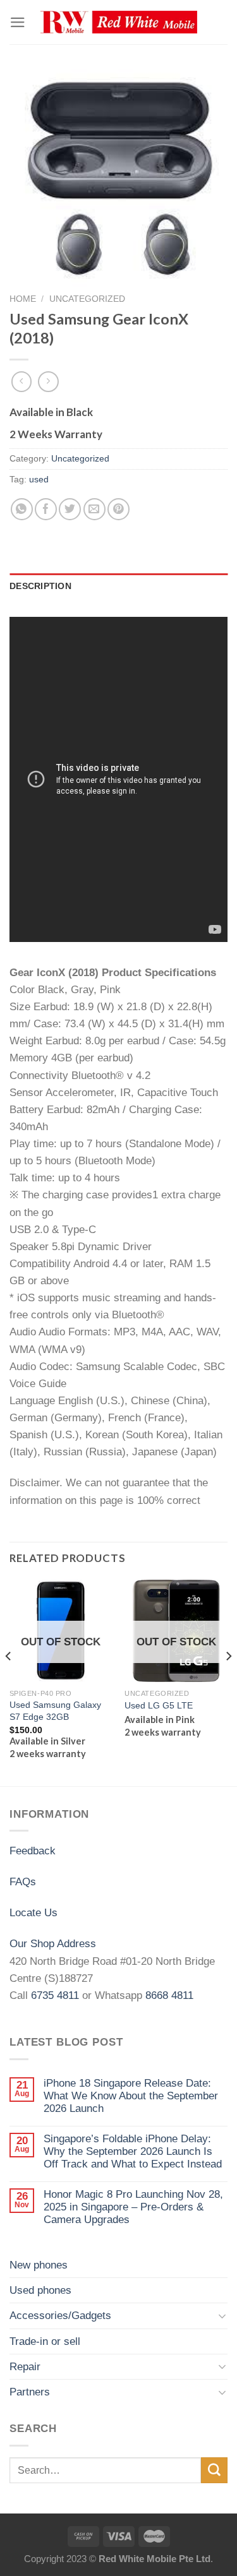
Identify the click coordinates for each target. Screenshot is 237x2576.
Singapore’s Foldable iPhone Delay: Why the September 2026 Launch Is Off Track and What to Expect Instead (133, 2152)
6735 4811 (55, 1995)
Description (40, 586)
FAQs (23, 1882)
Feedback (33, 1851)
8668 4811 (169, 1995)
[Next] (228, 1682)
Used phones (40, 2290)
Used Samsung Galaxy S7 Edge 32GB (55, 1711)
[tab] (118, 587)
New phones (39, 2265)
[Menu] (18, 22)
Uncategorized (87, 299)
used (39, 480)
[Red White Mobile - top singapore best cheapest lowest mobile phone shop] (119, 22)
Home (23, 299)
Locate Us (33, 1913)
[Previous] (9, 1682)
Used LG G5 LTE (159, 1705)
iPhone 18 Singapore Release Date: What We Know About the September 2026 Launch (131, 2096)
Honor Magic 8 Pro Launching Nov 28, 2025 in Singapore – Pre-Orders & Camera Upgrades (133, 2207)
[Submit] (214, 2470)
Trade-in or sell (45, 2341)
